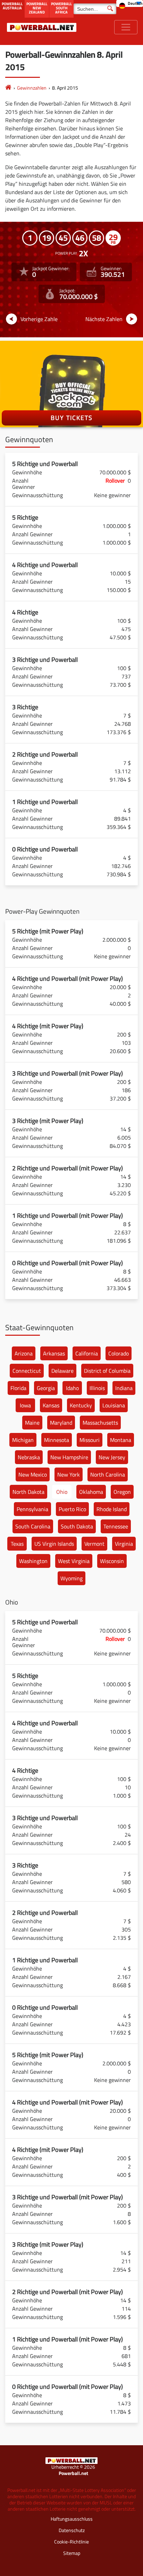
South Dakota (77, 1526)
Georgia (46, 1388)
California (87, 1353)
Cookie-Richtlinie (71, 2542)
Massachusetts (100, 1423)
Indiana (124, 1388)
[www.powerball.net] (42, 27)
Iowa (25, 1405)
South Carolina (33, 1526)
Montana (121, 1440)
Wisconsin (112, 1561)
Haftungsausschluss (72, 2519)
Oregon (122, 1492)
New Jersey (112, 1457)
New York (69, 1474)
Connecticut (27, 1371)
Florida (18, 1388)
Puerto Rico (72, 1509)
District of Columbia (107, 1371)
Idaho (72, 1388)
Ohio (62, 1492)
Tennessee (116, 1526)
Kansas (51, 1405)
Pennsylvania (32, 1509)
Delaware (62, 1371)
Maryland (61, 1423)
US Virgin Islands (54, 1544)
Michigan (23, 1440)
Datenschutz (72, 2530)
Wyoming (71, 1578)
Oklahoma (91, 1492)
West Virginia (74, 1561)
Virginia (124, 1544)
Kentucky (81, 1405)
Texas (17, 1544)
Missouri (90, 1440)
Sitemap (72, 2553)
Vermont (94, 1544)
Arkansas (54, 1353)
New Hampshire (69, 1457)
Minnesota (57, 1440)
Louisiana (114, 1405)
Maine (32, 1423)
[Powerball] (8, 88)
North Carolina (108, 1474)
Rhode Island (112, 1509)
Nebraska (29, 1457)
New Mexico (33, 1474)
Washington (33, 1561)
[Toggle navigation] (126, 27)
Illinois (97, 1388)
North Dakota (28, 1492)
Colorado (119, 1353)
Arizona (24, 1353)
